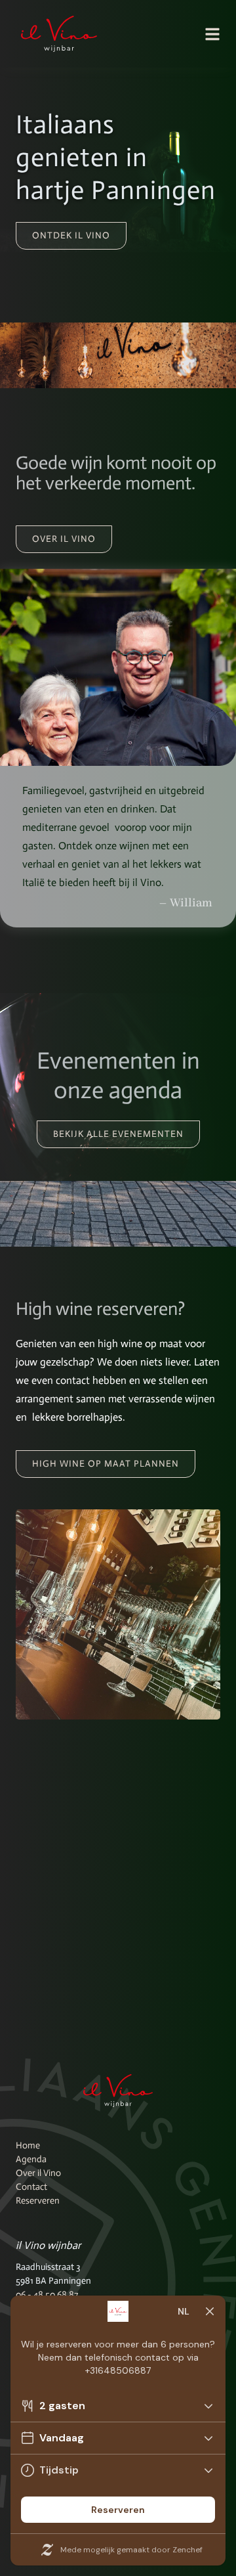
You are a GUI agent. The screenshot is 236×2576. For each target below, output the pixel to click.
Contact (31, 2187)
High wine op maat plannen (106, 1464)
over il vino (64, 539)
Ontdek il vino (71, 235)
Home (28, 2145)
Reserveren (38, 2201)
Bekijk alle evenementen (118, 1134)
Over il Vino (38, 2173)
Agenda (31, 2159)
